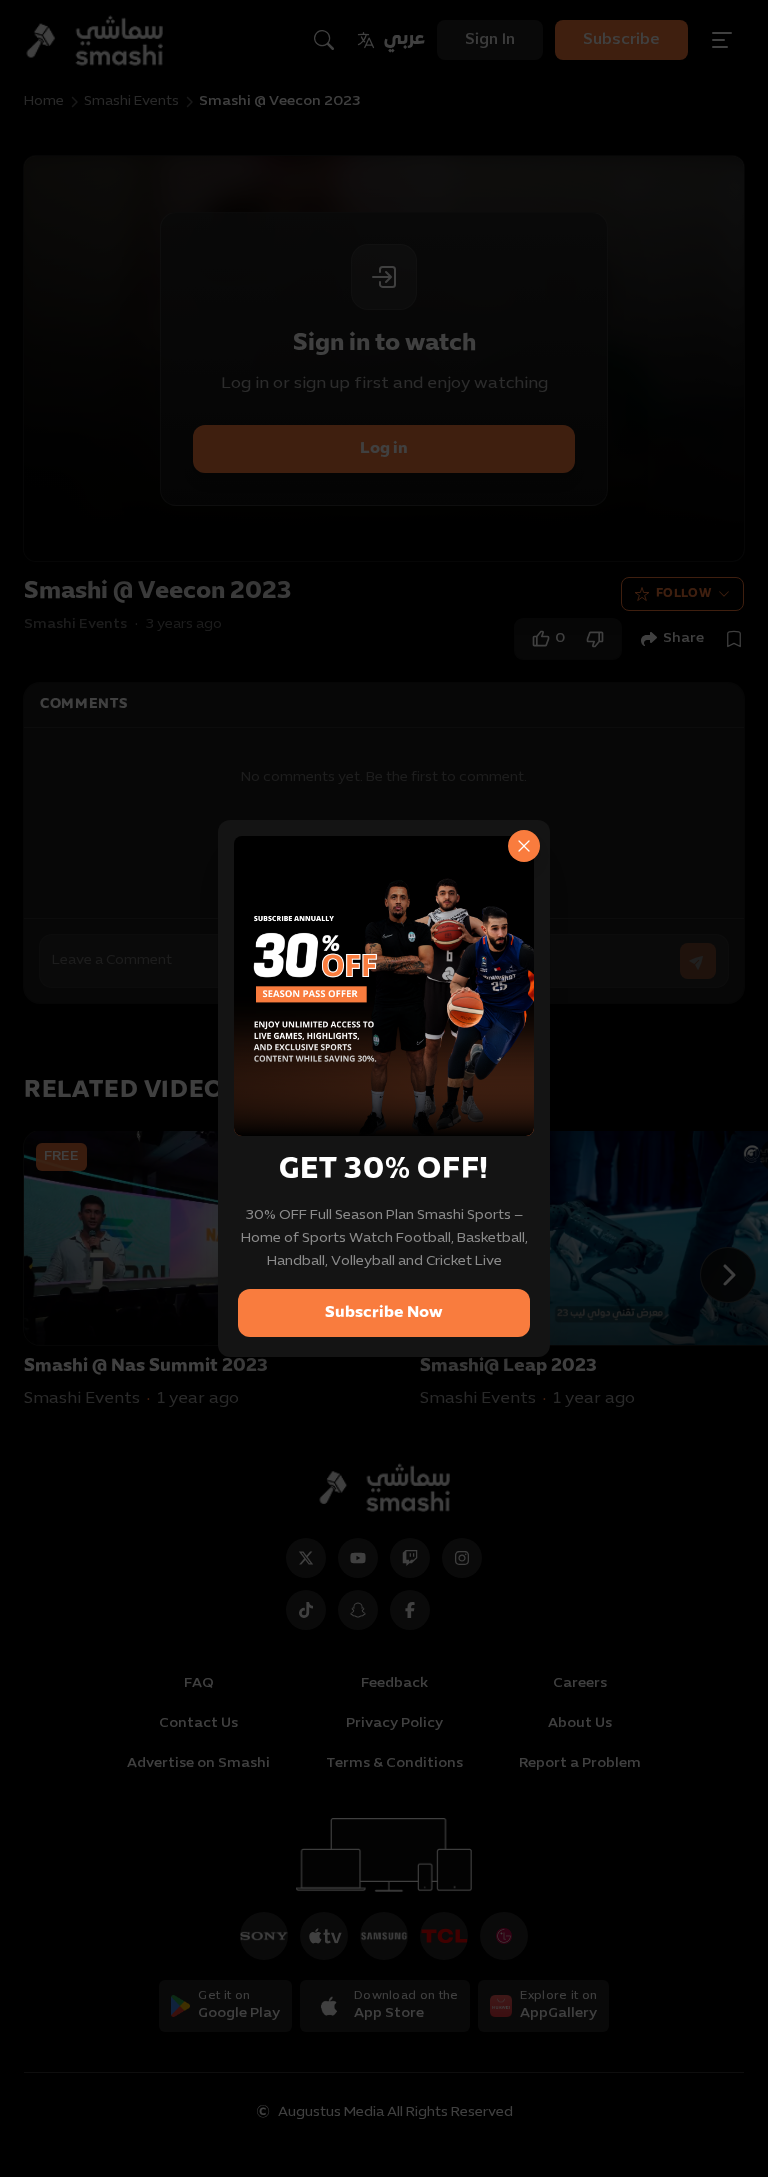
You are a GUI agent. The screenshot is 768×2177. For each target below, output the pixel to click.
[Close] (524, 846)
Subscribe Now (384, 1313)
